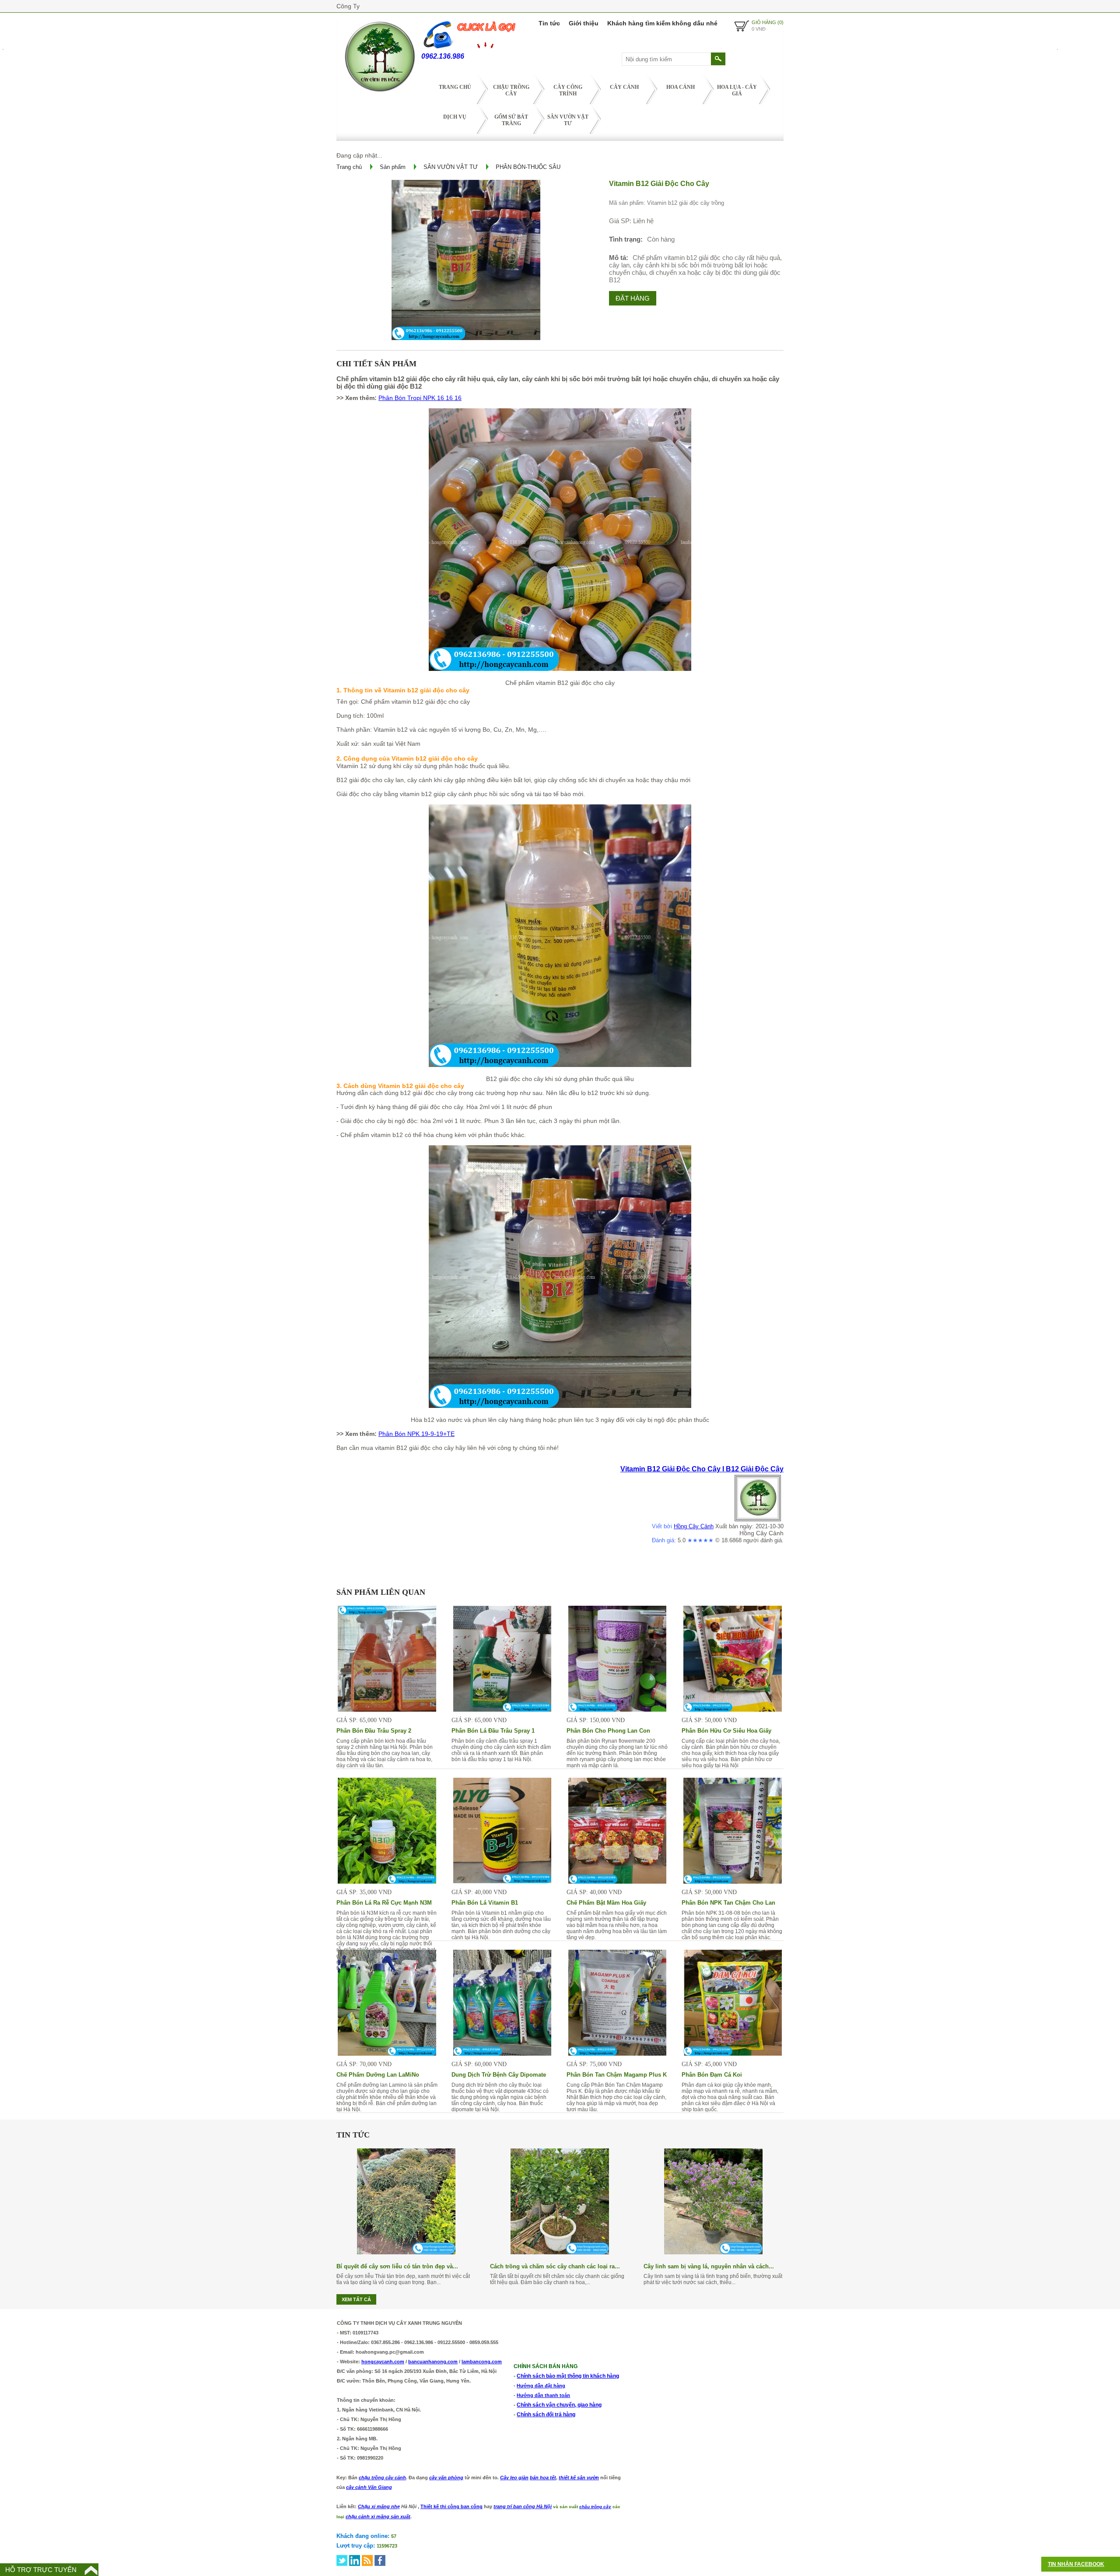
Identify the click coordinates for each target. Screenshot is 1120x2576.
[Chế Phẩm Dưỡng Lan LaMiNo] (387, 2053)
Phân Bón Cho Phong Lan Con (608, 1731)
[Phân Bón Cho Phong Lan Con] (618, 1709)
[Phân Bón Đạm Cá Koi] (733, 2053)
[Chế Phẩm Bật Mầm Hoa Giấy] (618, 1881)
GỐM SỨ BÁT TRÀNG (511, 120)
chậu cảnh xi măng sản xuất (378, 2516)
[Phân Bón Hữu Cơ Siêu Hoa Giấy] (733, 1709)
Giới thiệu (584, 23)
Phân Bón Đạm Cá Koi (712, 2075)
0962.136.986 (443, 56)
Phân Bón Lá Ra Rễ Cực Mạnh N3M (384, 1903)
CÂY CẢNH (624, 87)
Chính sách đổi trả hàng (546, 2415)
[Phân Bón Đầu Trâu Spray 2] (387, 1709)
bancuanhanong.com (433, 2362)
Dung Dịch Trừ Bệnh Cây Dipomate (499, 2075)
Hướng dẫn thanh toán (543, 2395)
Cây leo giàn (514, 2478)
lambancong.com (482, 2362)
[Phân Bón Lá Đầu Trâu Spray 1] (502, 1709)
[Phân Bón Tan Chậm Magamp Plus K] (618, 2053)
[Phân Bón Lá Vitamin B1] (502, 1881)
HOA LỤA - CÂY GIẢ (737, 90)
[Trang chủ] (379, 94)
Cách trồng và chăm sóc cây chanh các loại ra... (555, 2266)
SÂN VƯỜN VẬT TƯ (568, 120)
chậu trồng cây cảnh (382, 2478)
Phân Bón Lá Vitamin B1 (485, 1903)
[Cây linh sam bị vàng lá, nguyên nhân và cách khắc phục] (713, 2252)
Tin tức (549, 23)
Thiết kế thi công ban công (451, 2506)
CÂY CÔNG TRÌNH (568, 90)
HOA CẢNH (681, 87)
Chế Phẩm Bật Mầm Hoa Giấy (606, 1903)
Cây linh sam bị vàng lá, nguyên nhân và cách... (709, 2266)
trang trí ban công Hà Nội (523, 2506)
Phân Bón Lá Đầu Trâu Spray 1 (493, 1731)
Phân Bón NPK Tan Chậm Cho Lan (728, 1903)
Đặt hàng (633, 298)
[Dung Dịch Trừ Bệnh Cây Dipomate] (502, 2053)
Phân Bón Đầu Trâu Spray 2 (374, 1731)
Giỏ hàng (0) (768, 22)
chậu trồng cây (595, 2507)
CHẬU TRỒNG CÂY (511, 90)
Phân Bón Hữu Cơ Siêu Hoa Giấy (726, 1731)
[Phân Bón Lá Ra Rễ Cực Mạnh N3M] (387, 1881)
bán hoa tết (543, 2478)
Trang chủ (455, 87)
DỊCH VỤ (455, 117)
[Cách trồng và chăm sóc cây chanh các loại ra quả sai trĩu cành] (560, 2252)
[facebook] (380, 2560)
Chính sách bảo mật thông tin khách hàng (568, 2376)
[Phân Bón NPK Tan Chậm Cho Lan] (733, 1881)
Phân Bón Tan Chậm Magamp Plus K (617, 2075)
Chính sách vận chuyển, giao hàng (559, 2405)
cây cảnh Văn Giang (369, 2487)
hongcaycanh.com (383, 2362)
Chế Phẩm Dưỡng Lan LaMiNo (378, 2075)
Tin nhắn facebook (1076, 2564)
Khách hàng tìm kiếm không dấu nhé (662, 23)
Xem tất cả (356, 2299)
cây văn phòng (446, 2478)
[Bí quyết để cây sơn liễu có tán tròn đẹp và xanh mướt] (406, 2252)
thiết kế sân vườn (579, 2478)
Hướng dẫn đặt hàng (541, 2386)
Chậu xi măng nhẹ (379, 2506)
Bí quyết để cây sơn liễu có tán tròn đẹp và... (397, 2266)
